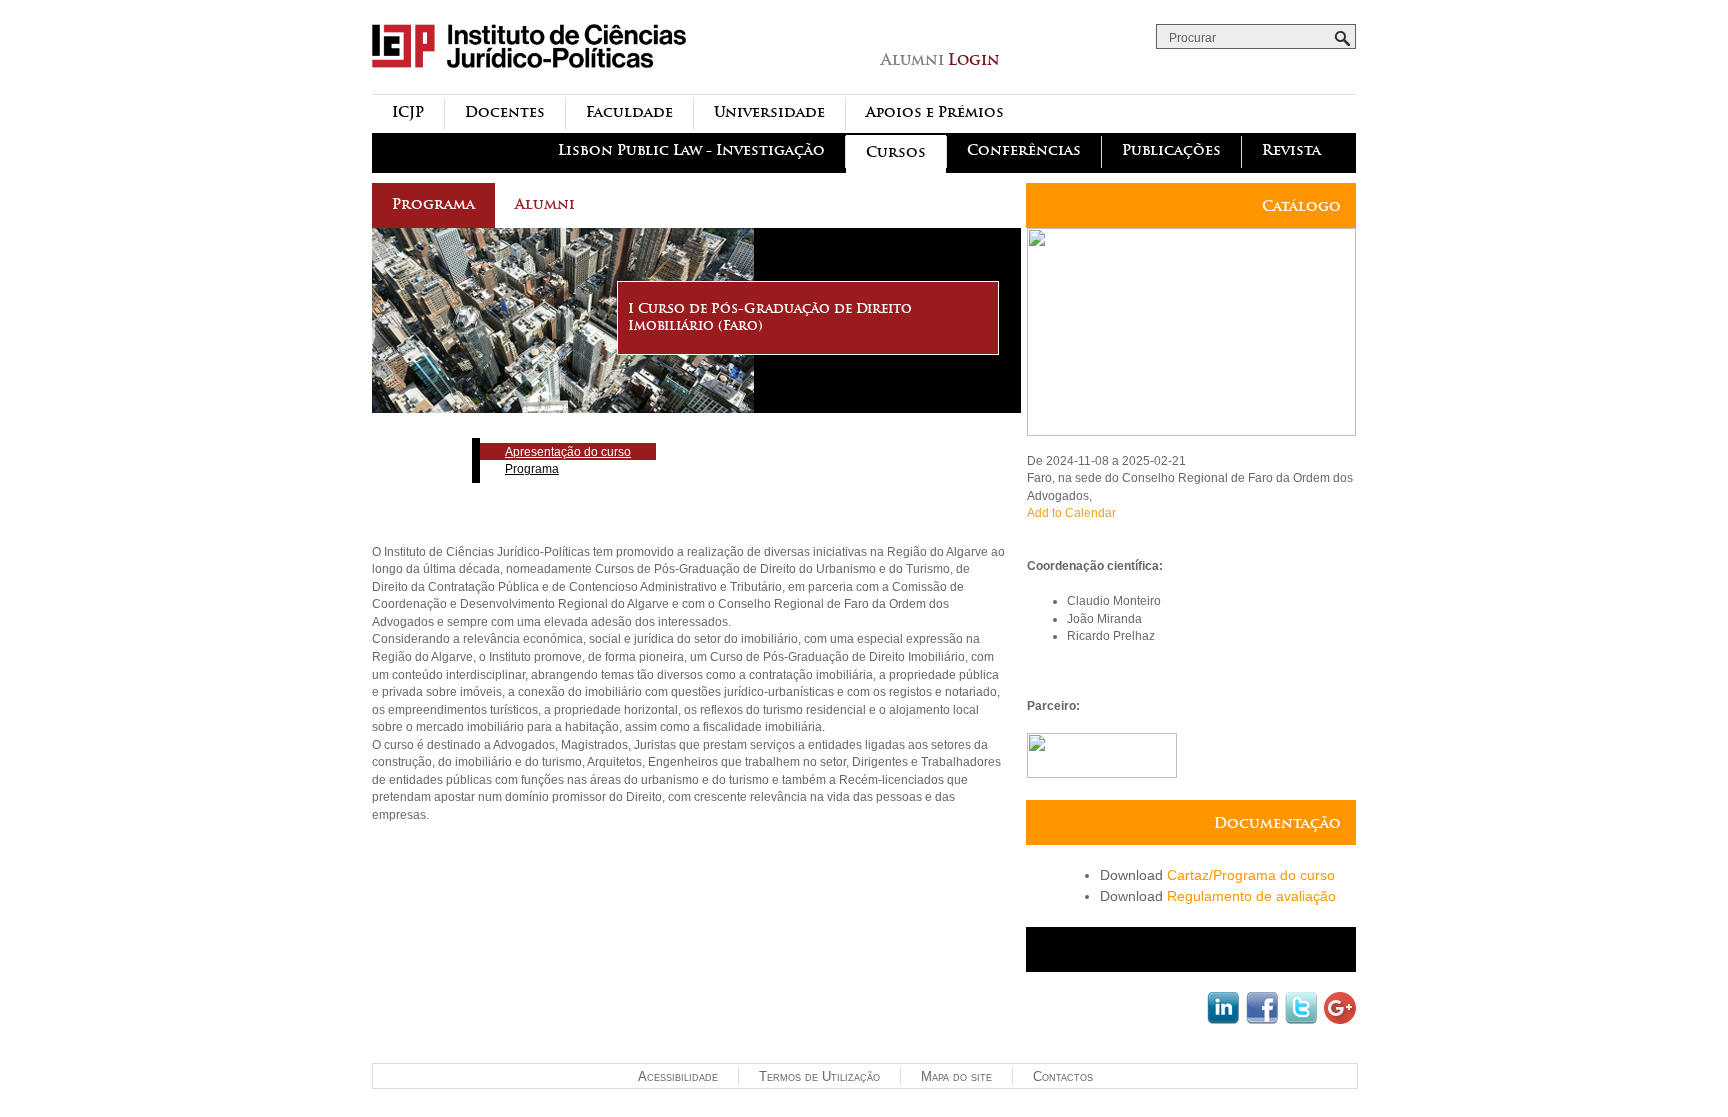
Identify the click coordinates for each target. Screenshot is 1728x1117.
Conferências (1024, 150)
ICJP (408, 112)
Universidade (769, 112)
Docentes (505, 112)
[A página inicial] (529, 83)
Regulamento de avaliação (1251, 896)
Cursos (896, 152)
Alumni (545, 204)
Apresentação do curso (568, 451)
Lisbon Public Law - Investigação (691, 150)
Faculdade (629, 112)
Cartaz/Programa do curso (1251, 875)
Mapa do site (956, 1076)
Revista (1291, 150)
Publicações (1171, 150)
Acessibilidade (678, 1076)
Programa (433, 204)
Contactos (1063, 1076)
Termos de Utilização (819, 1076)
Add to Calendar (1071, 512)
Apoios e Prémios (935, 112)
